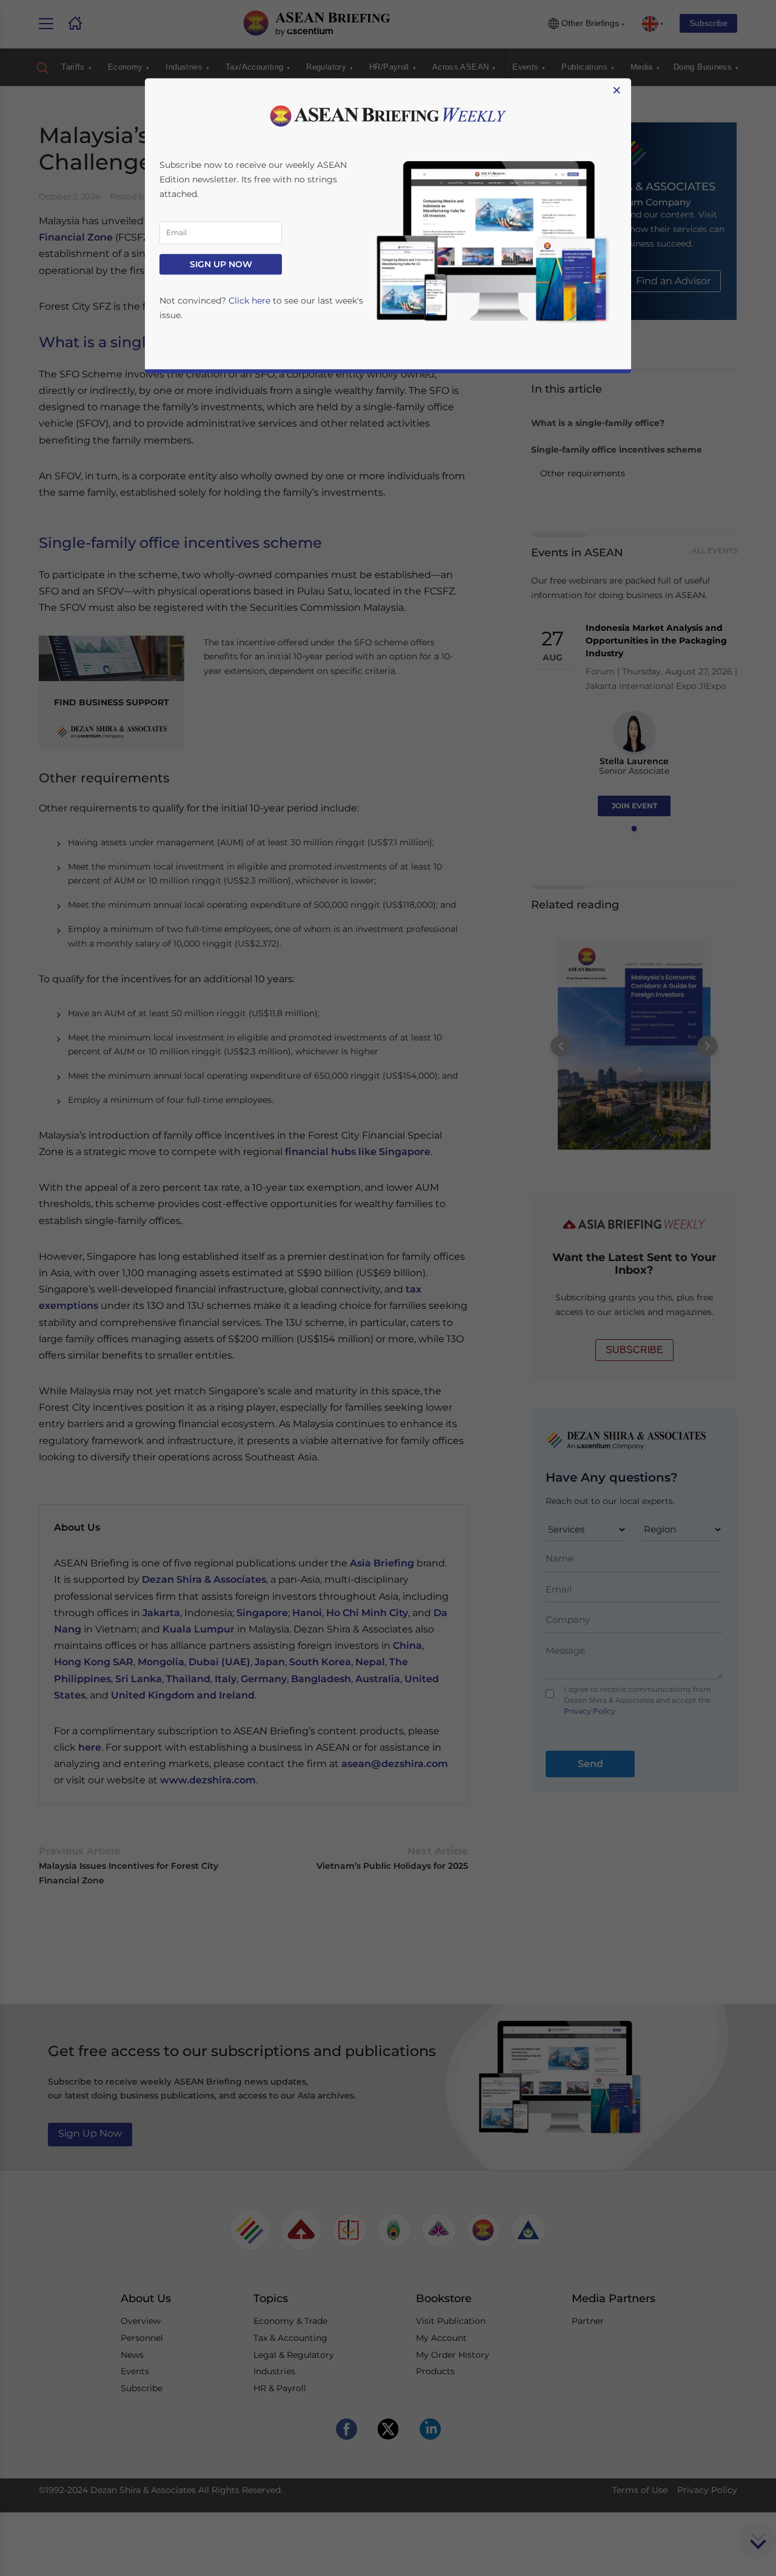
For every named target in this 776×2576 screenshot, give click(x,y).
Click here (249, 301)
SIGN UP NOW (221, 264)
